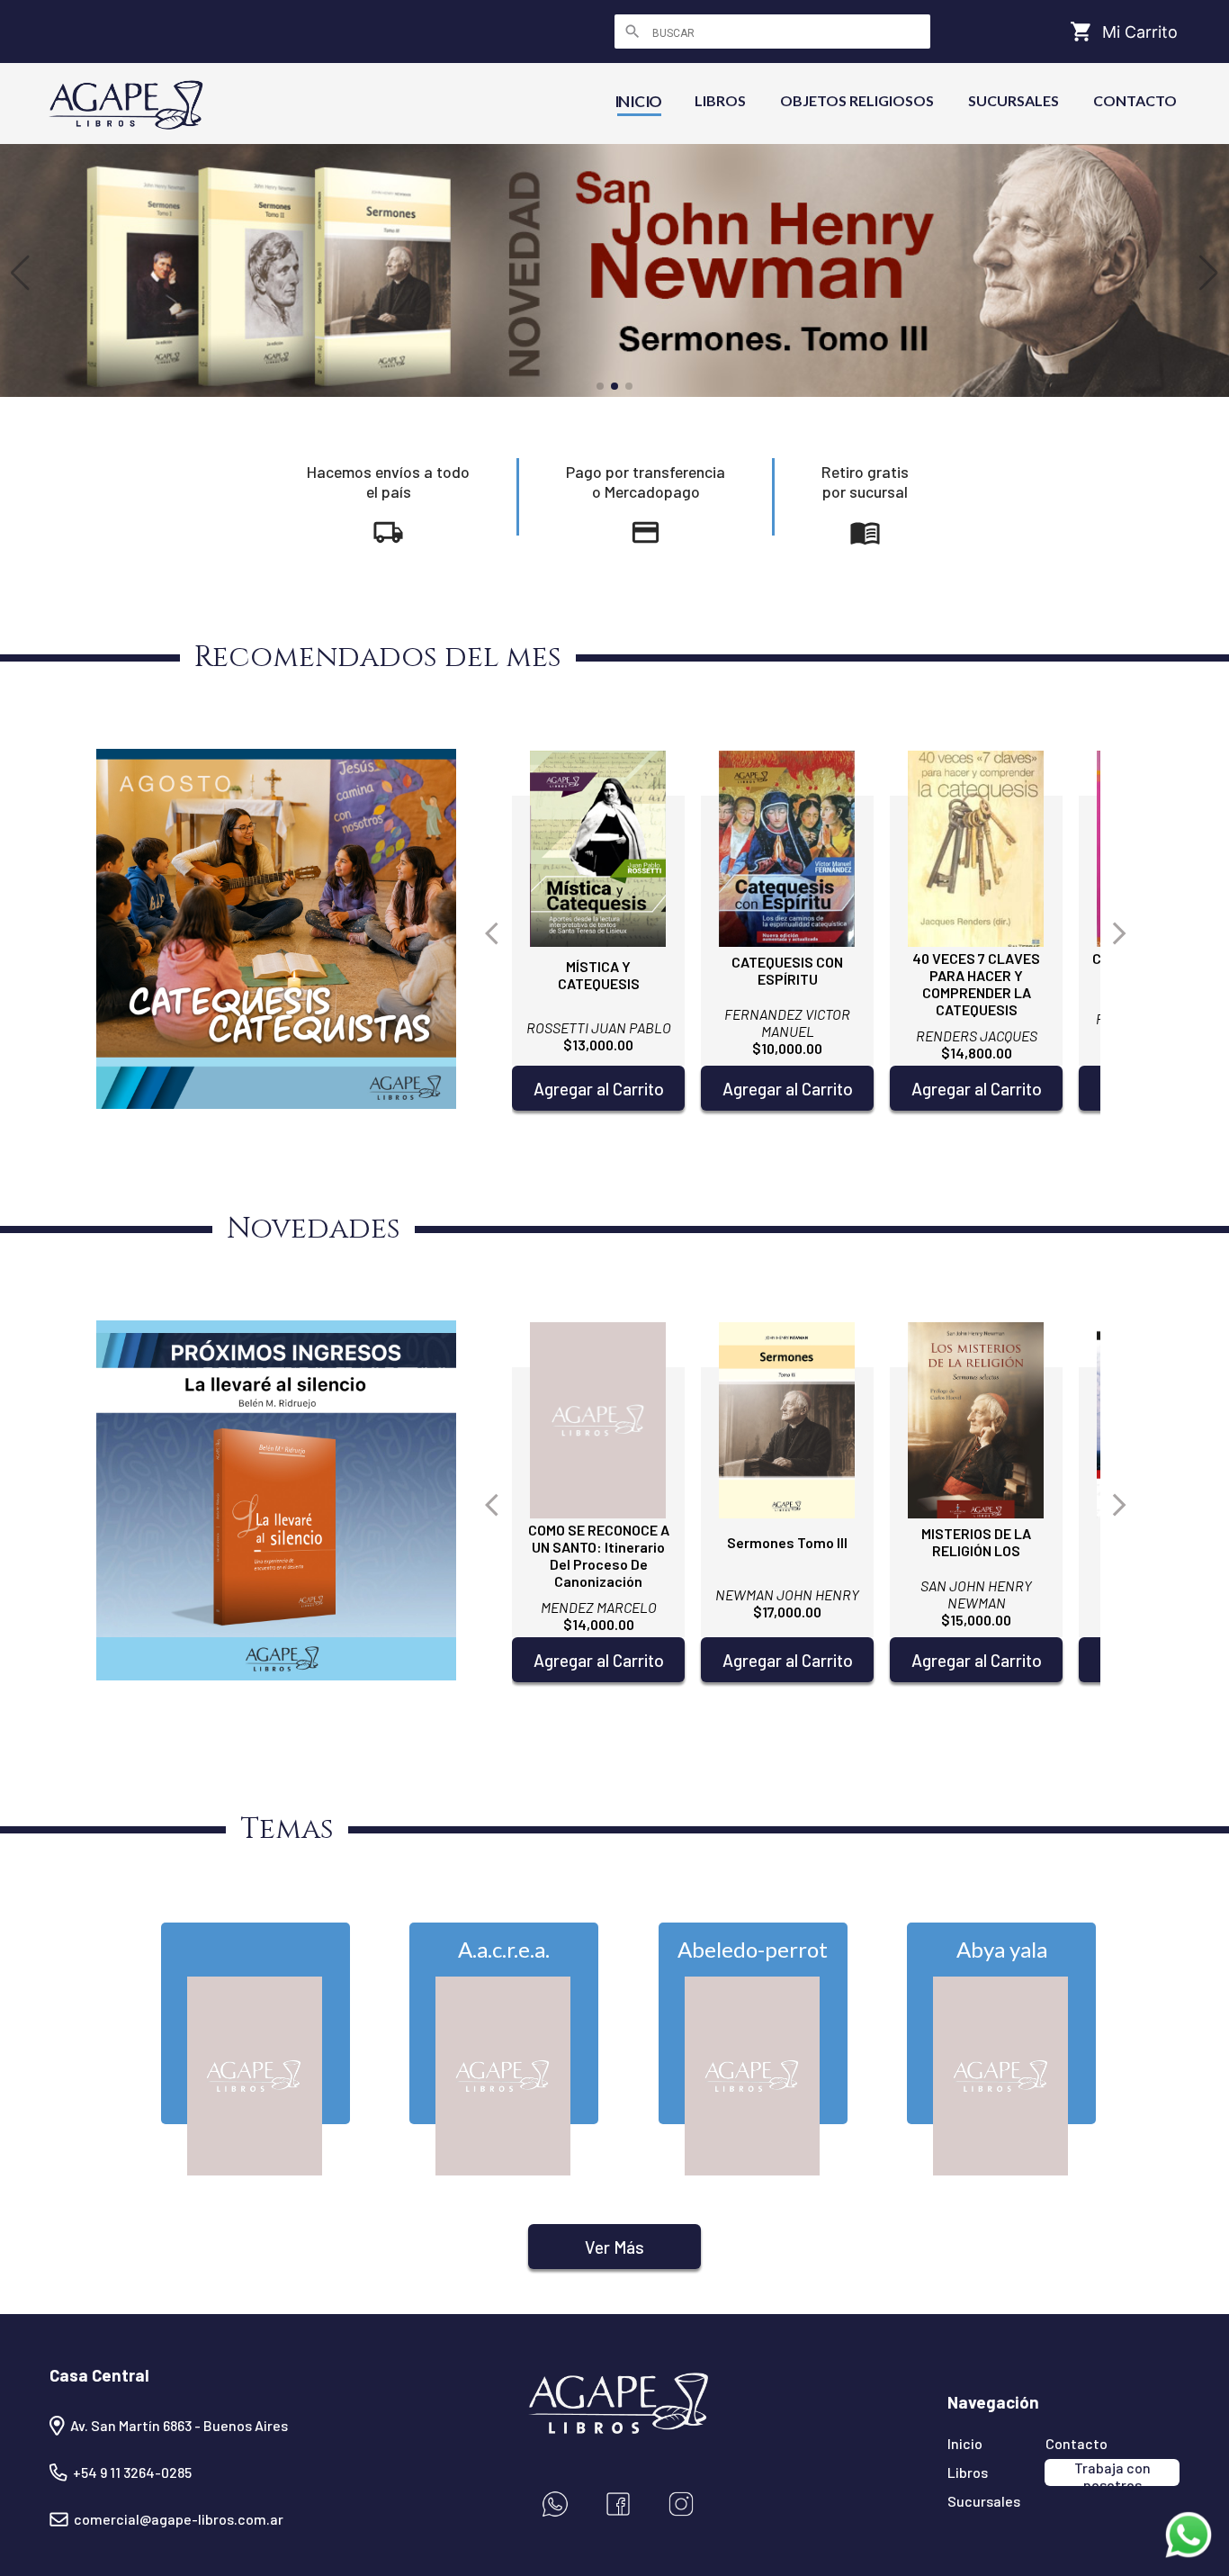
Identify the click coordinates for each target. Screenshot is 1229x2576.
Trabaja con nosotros (1112, 2472)
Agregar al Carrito (599, 1089)
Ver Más (614, 2247)
